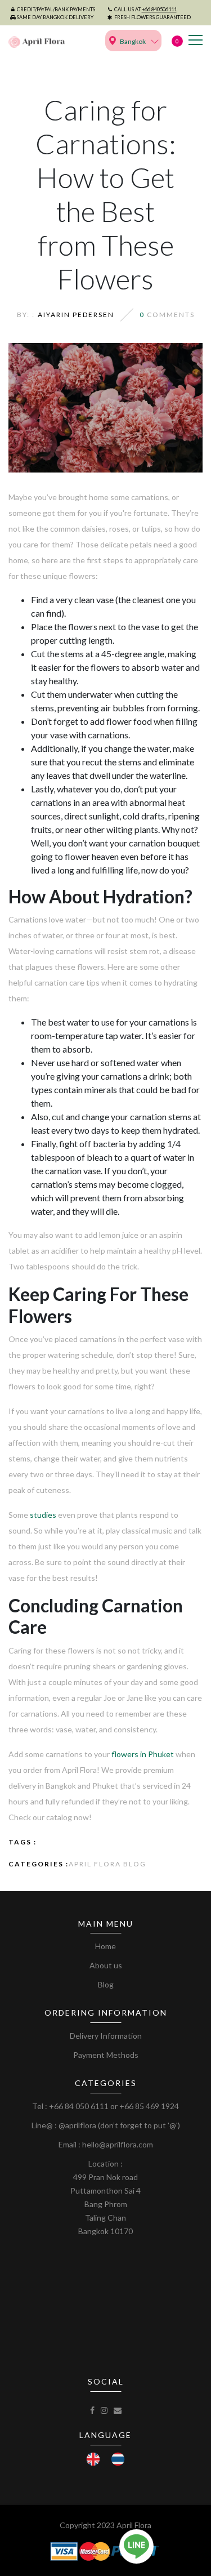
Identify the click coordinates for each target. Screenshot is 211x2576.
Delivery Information (106, 2036)
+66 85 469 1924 (149, 2106)
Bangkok (133, 41)
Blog (106, 1984)
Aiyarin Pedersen (76, 315)
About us (106, 1965)
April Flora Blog (107, 1864)
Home (105, 1946)
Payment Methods (106, 2055)
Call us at (145, 9)
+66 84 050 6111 (79, 2106)
